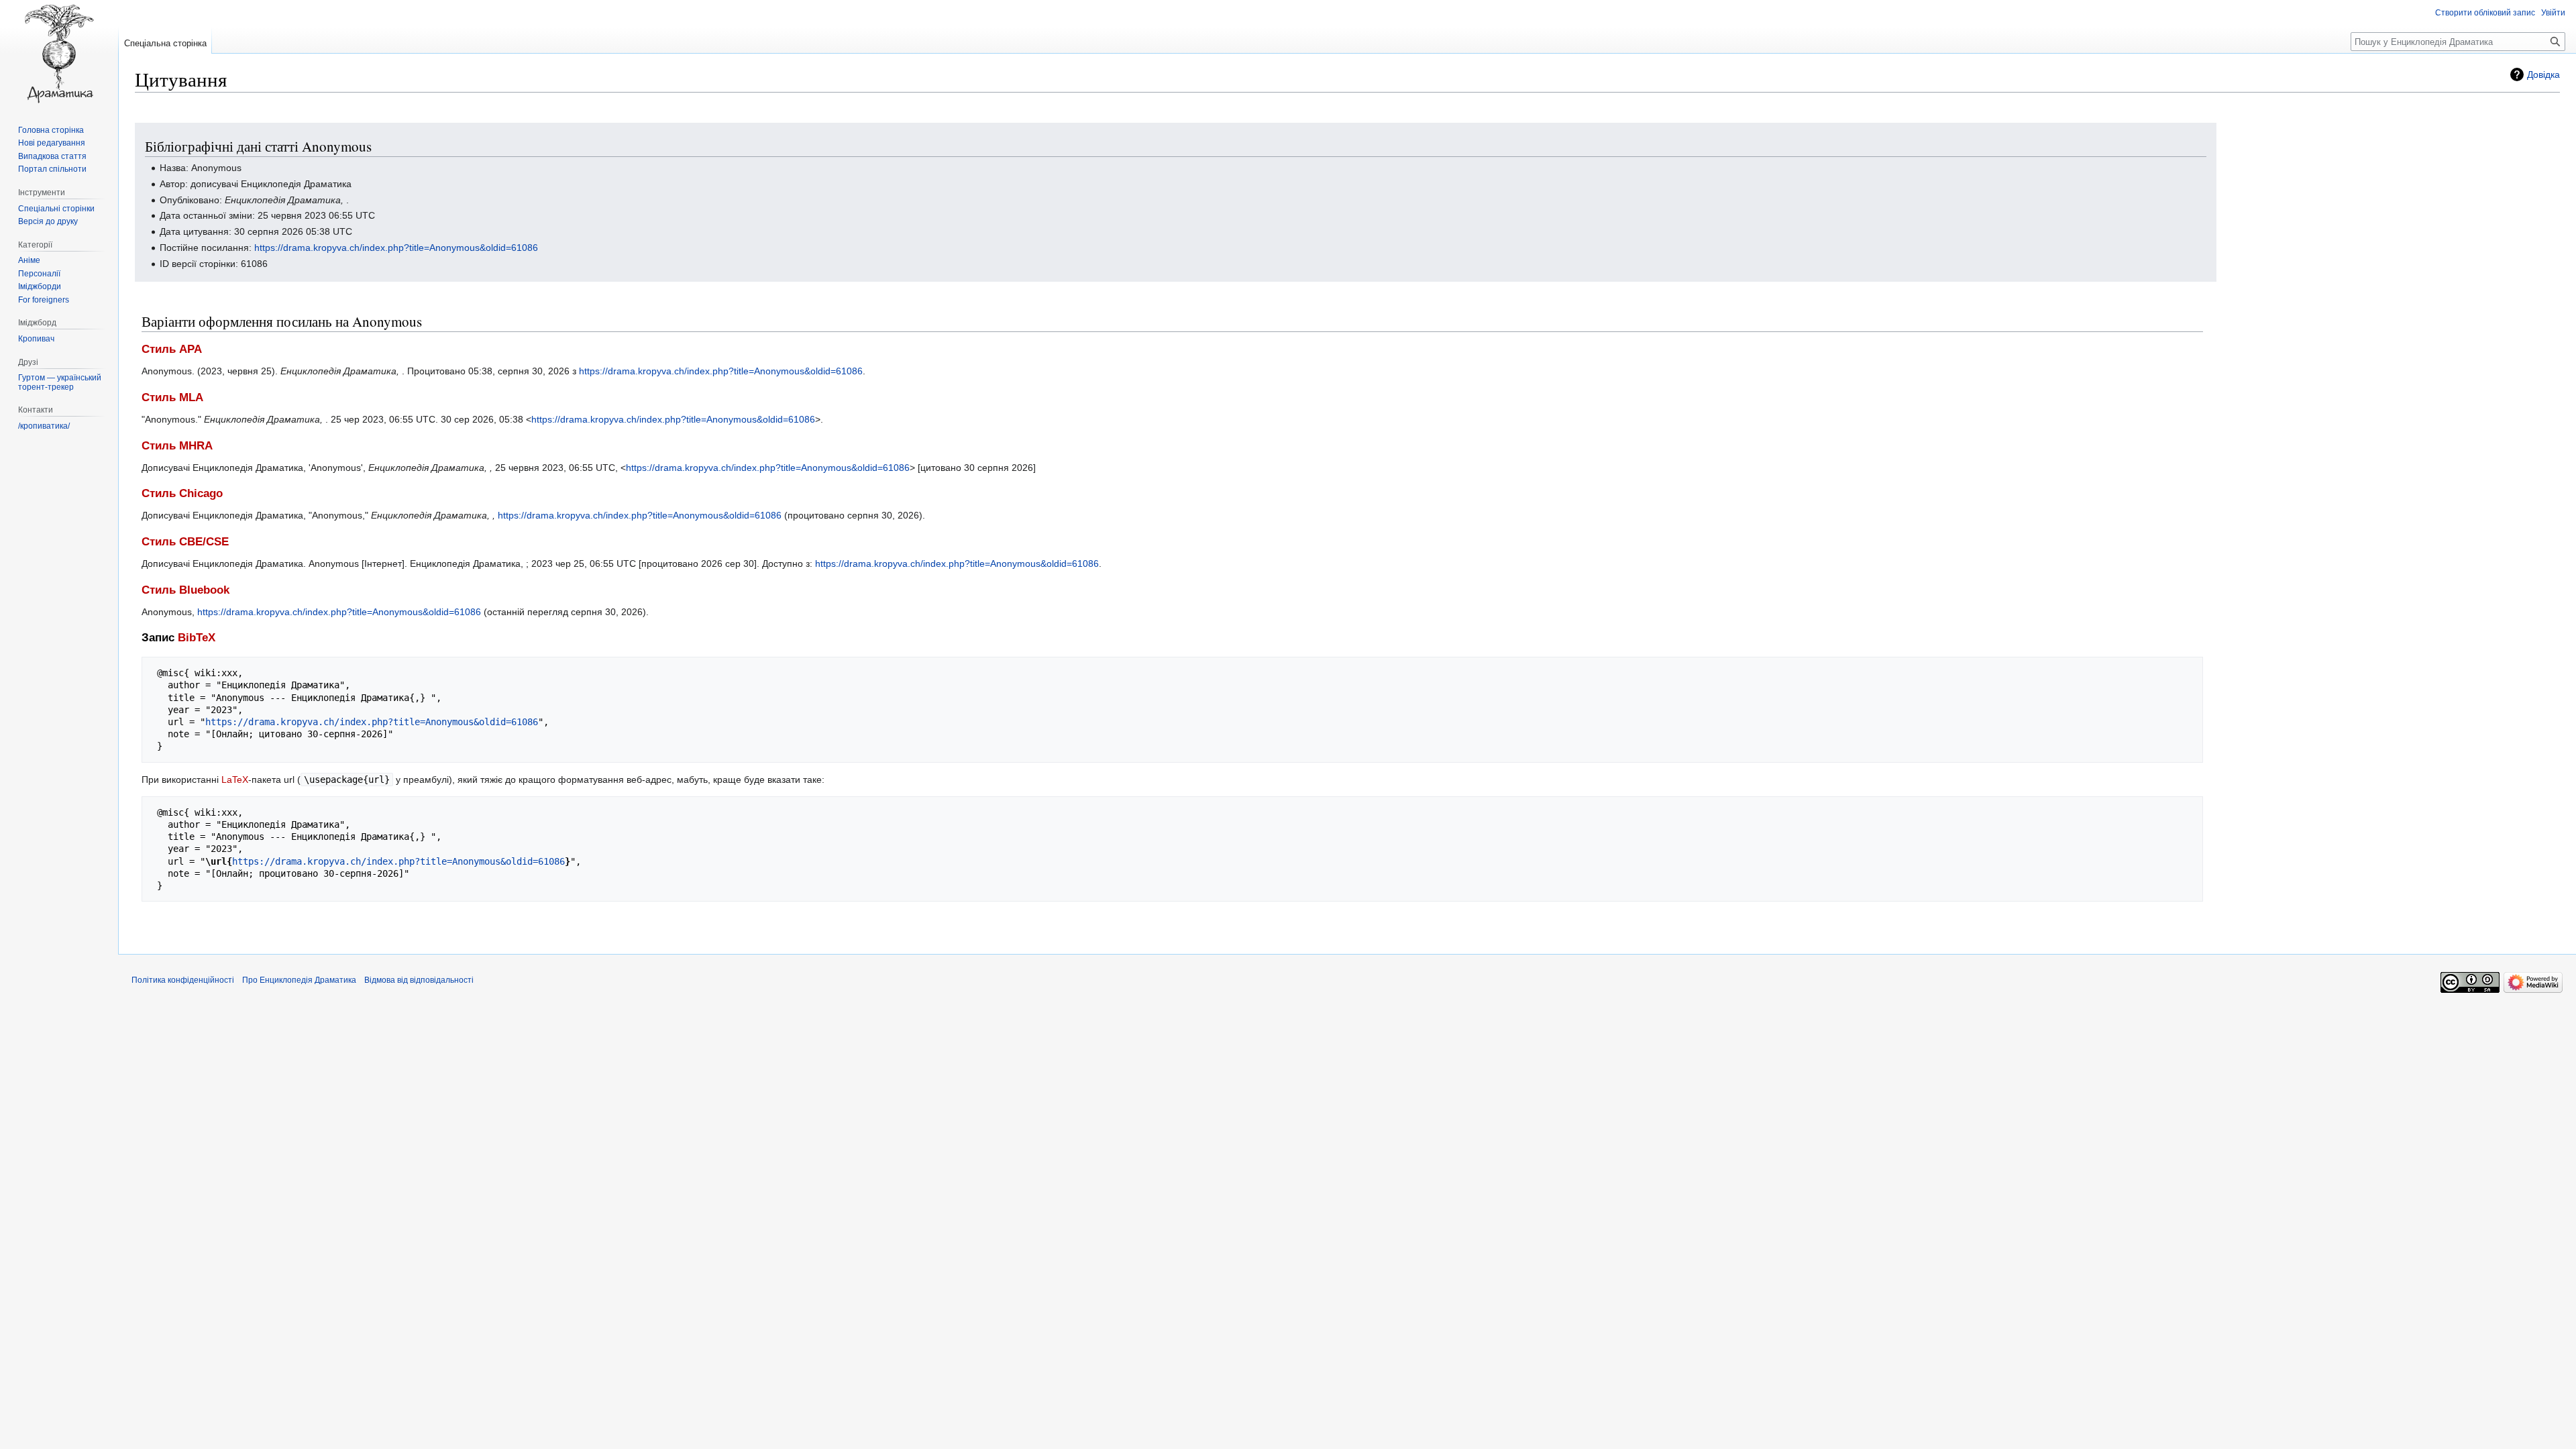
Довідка (2543, 74)
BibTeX (197, 638)
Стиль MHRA (177, 446)
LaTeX (235, 780)
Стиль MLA (172, 397)
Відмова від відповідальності (419, 980)
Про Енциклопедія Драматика (299, 980)
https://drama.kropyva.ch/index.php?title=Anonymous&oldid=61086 (396, 248)
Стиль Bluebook (185, 590)
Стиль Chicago (182, 493)
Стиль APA (172, 349)
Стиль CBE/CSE (185, 542)
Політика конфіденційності (183, 980)
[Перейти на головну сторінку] (59, 54)
